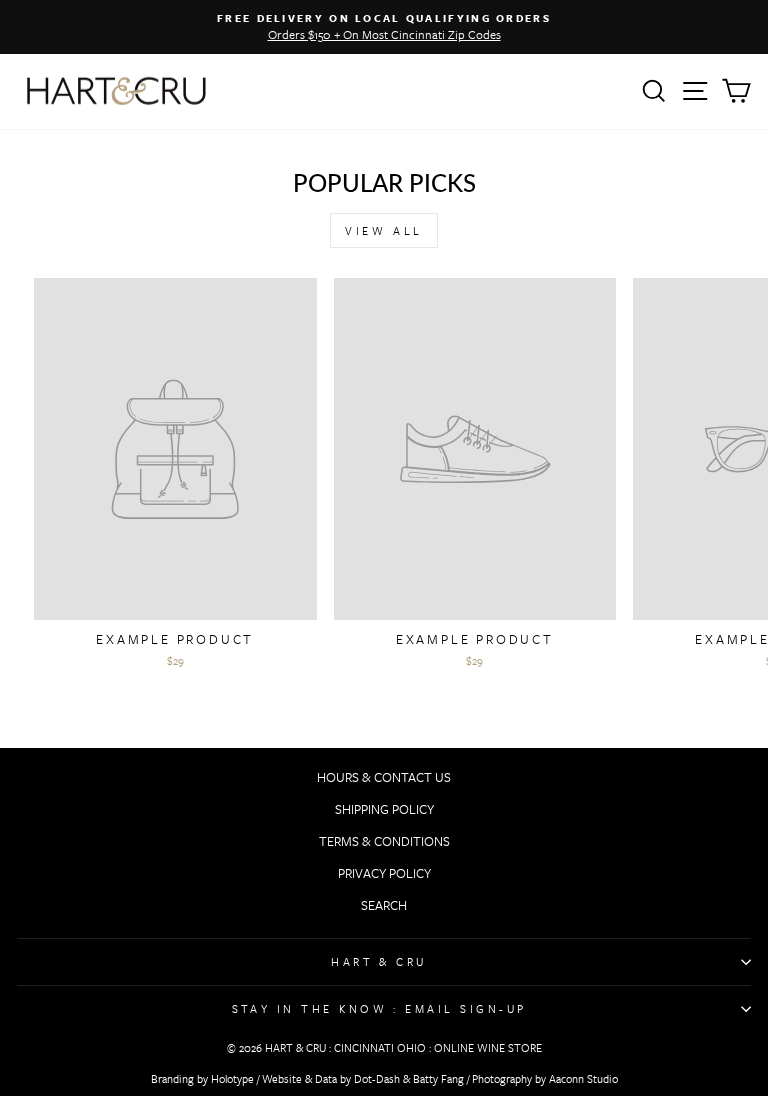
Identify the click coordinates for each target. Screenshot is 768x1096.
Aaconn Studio (583, 1078)
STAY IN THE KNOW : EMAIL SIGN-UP (379, 1008)
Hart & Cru (379, 961)
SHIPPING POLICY (384, 809)
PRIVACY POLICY (384, 873)
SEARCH (384, 905)
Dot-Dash (377, 1078)
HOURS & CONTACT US (384, 777)
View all (384, 230)
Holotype (232, 1078)
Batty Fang (438, 1078)
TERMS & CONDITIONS (384, 841)
